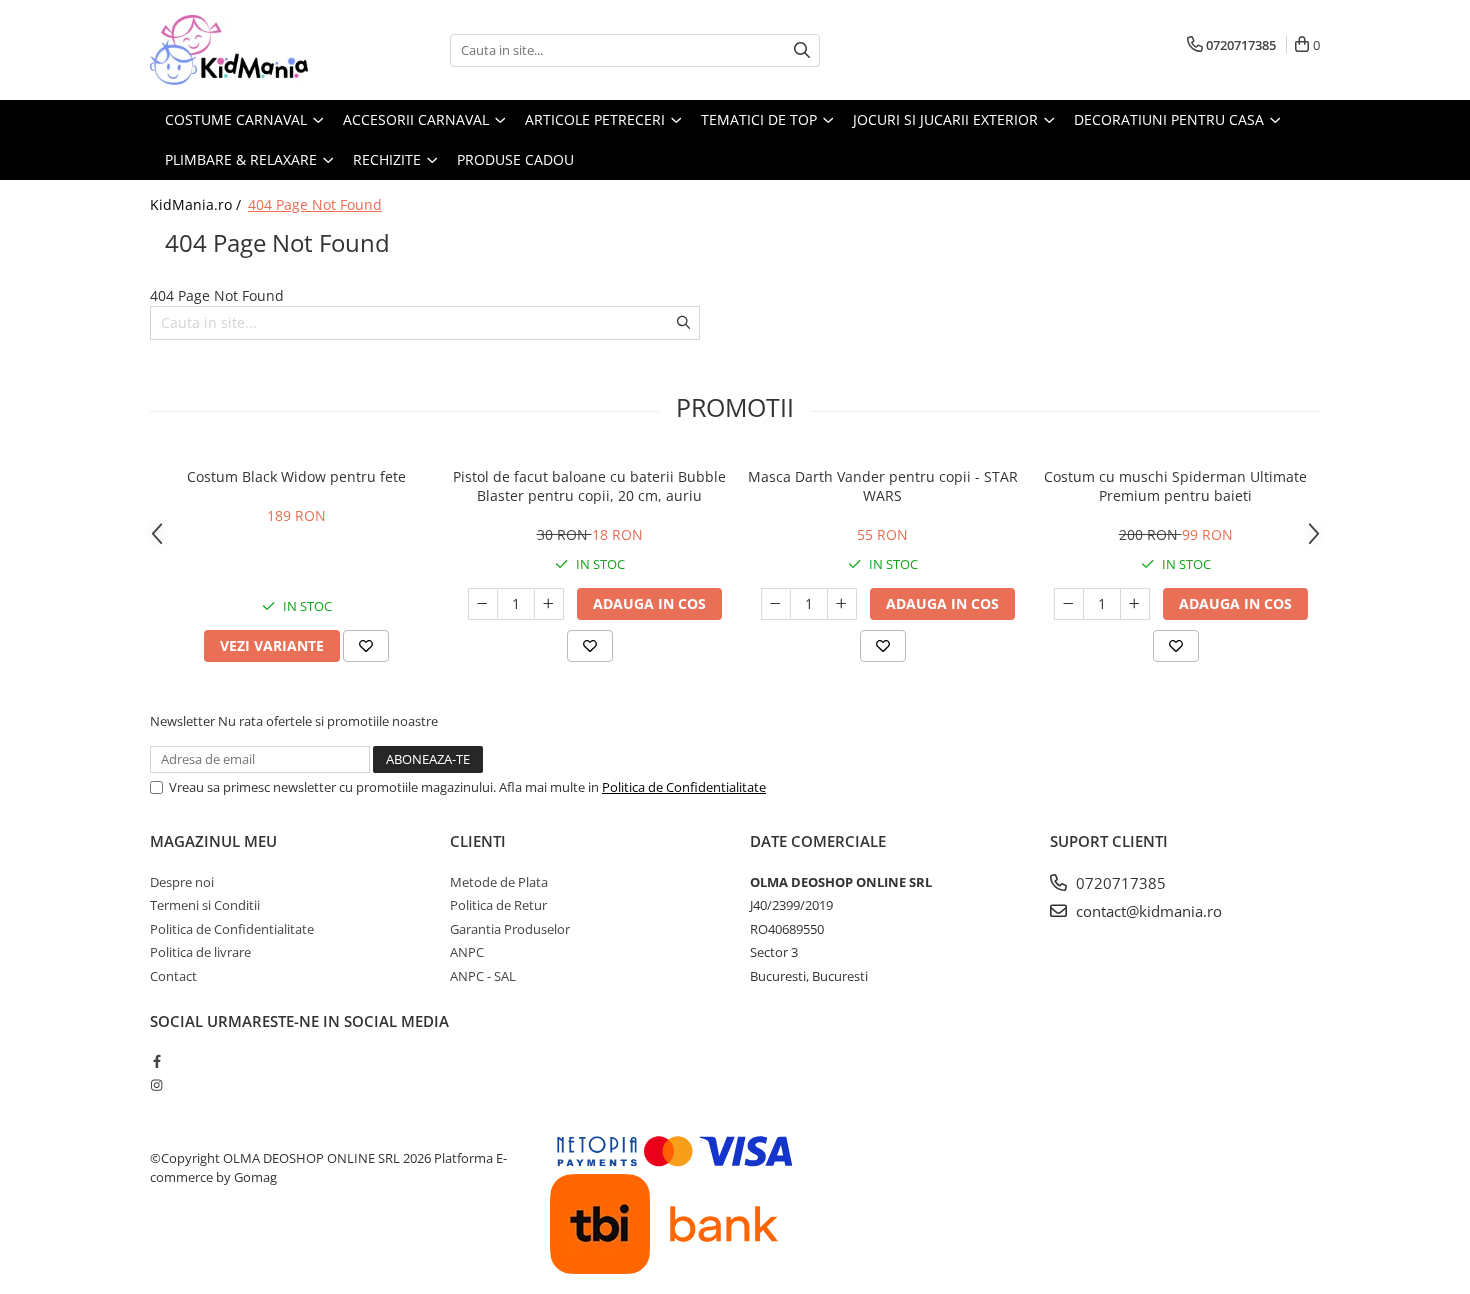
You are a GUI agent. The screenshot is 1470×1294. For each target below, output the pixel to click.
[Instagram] (156, 1085)
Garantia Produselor (510, 929)
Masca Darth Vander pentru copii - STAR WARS (883, 486)
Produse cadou (515, 159)
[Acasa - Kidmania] (250, 50)
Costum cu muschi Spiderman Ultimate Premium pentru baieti (1175, 486)
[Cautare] (802, 50)
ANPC (467, 952)
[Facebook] (156, 1061)
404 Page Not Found (315, 204)
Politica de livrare (200, 952)
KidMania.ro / (197, 204)
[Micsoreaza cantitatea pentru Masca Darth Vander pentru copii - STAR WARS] (776, 604)
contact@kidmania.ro (1147, 911)
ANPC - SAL (483, 976)
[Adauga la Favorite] (366, 646)
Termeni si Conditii (205, 905)
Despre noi (182, 882)
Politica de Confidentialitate (684, 787)
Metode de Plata (499, 882)
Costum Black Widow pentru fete (296, 476)
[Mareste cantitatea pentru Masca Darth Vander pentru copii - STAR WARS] (842, 604)
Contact (173, 976)
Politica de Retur (498, 905)
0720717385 (1119, 883)
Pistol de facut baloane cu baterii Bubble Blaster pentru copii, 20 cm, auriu (589, 486)
